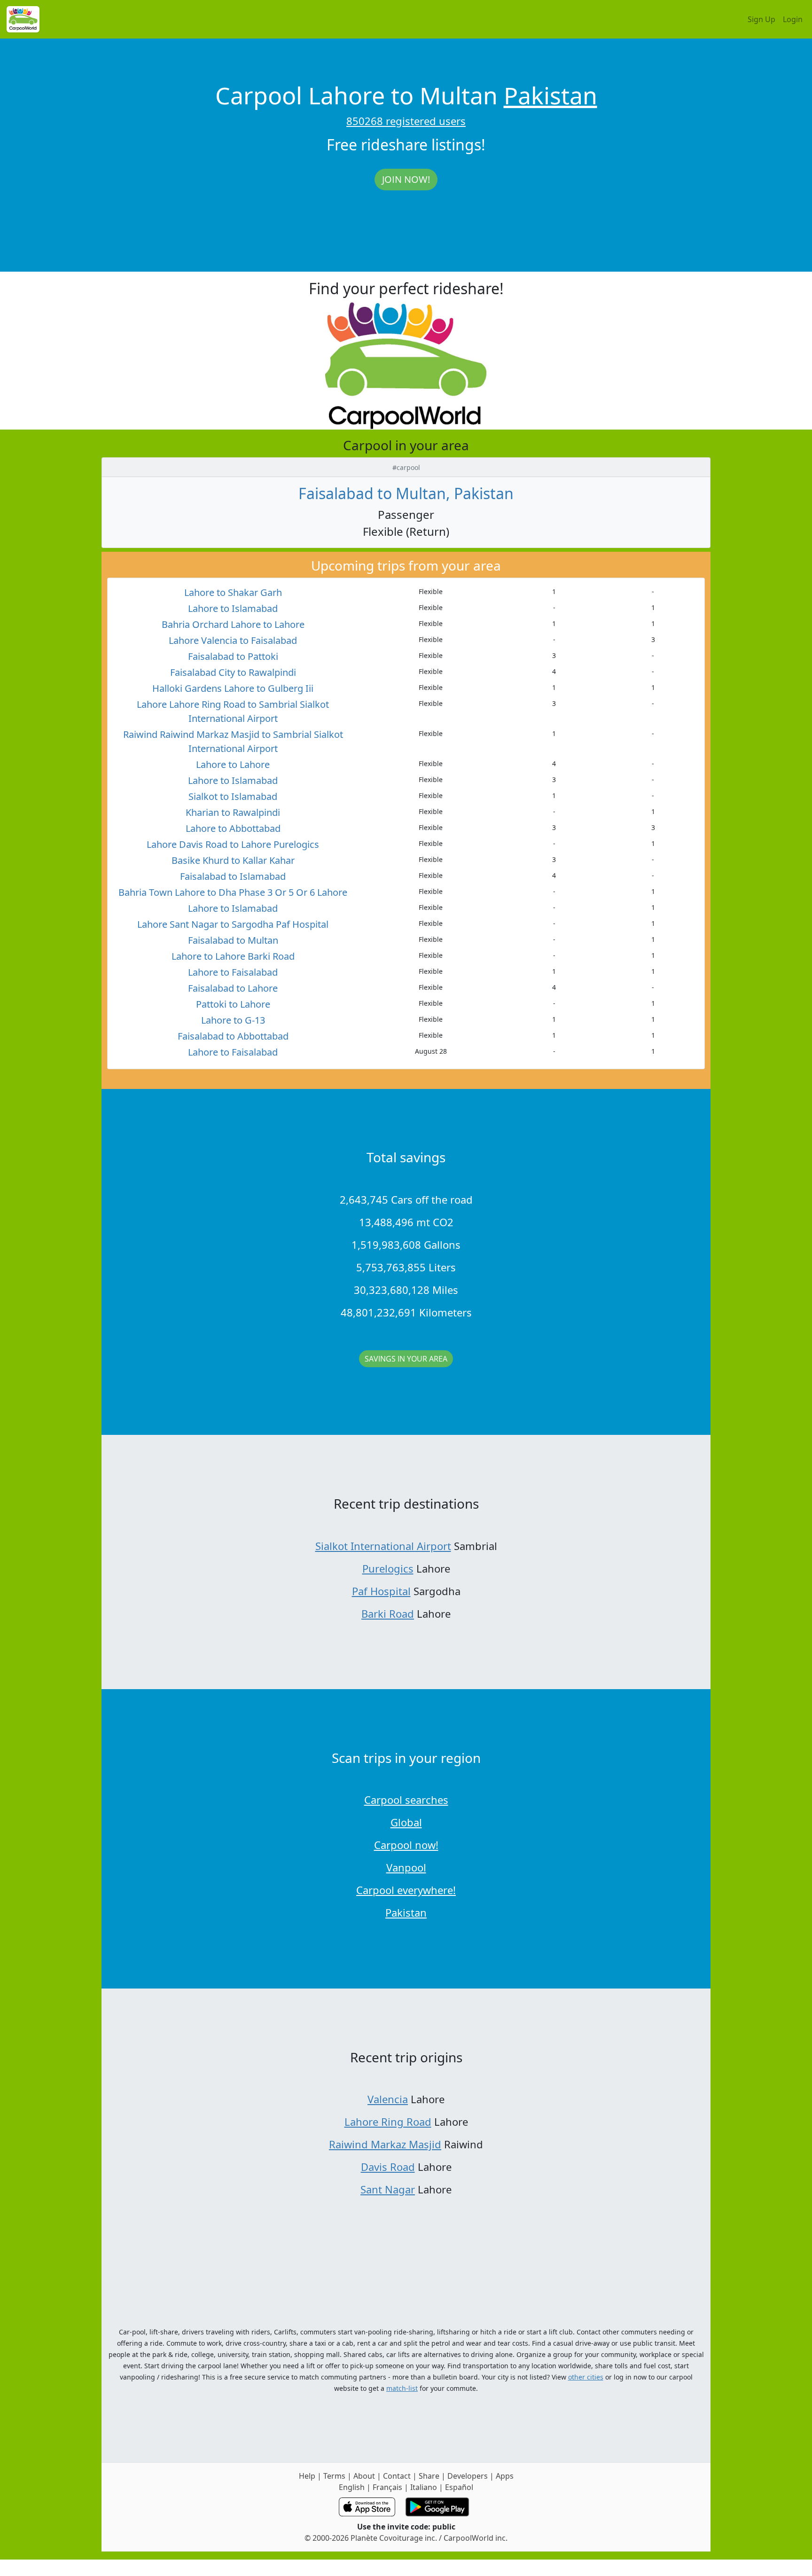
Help (307, 2476)
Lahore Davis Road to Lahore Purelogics (233, 844)
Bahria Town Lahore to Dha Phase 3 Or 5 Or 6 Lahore (233, 892)
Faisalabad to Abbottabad (233, 1036)
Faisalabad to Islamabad (233, 876)
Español (459, 2487)
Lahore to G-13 (233, 1020)
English (352, 2487)
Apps (505, 2476)
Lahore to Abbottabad (233, 828)
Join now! (406, 179)
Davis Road (388, 2167)
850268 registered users (406, 121)
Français (387, 2487)
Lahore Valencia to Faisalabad (233, 640)
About (364, 2476)
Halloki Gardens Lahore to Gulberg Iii (233, 688)
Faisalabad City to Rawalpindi (233, 672)
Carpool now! (406, 1845)
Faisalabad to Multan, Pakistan (406, 493)
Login (793, 19)
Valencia (388, 2099)
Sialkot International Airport (383, 1546)
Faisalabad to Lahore (233, 988)
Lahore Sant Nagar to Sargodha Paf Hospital (233, 924)
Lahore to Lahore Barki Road (233, 956)
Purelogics (388, 1568)
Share (429, 2476)
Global (406, 1822)
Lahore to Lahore (233, 764)
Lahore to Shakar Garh (233, 592)
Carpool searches (406, 1800)
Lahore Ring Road (388, 2122)
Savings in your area (406, 1359)
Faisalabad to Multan (233, 940)
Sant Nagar (388, 2189)
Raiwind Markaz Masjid (385, 2144)
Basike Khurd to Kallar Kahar (233, 860)
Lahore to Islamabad (233, 608)
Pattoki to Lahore (233, 1004)
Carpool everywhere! (406, 1890)
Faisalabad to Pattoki (233, 656)
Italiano (424, 2487)
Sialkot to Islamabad (233, 796)
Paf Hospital (381, 1591)
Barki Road (388, 1613)
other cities (586, 2377)
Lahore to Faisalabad (233, 972)
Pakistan (550, 95)
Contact (397, 2476)
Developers (468, 2476)
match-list (402, 2388)
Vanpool (406, 1867)
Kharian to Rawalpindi (233, 812)
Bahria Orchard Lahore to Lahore (233, 624)
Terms (334, 2476)
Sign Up (761, 19)
